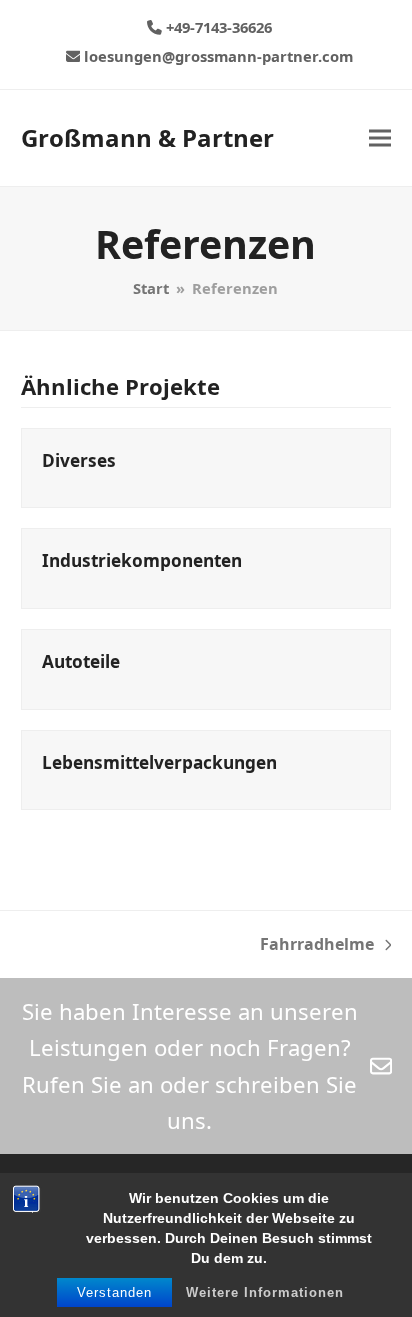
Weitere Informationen (265, 1292)
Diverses (79, 460)
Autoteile (81, 661)
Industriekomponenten (142, 560)
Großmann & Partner (147, 137)
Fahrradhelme (317, 945)
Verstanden (114, 1292)
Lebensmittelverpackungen (159, 762)
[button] (380, 137)
